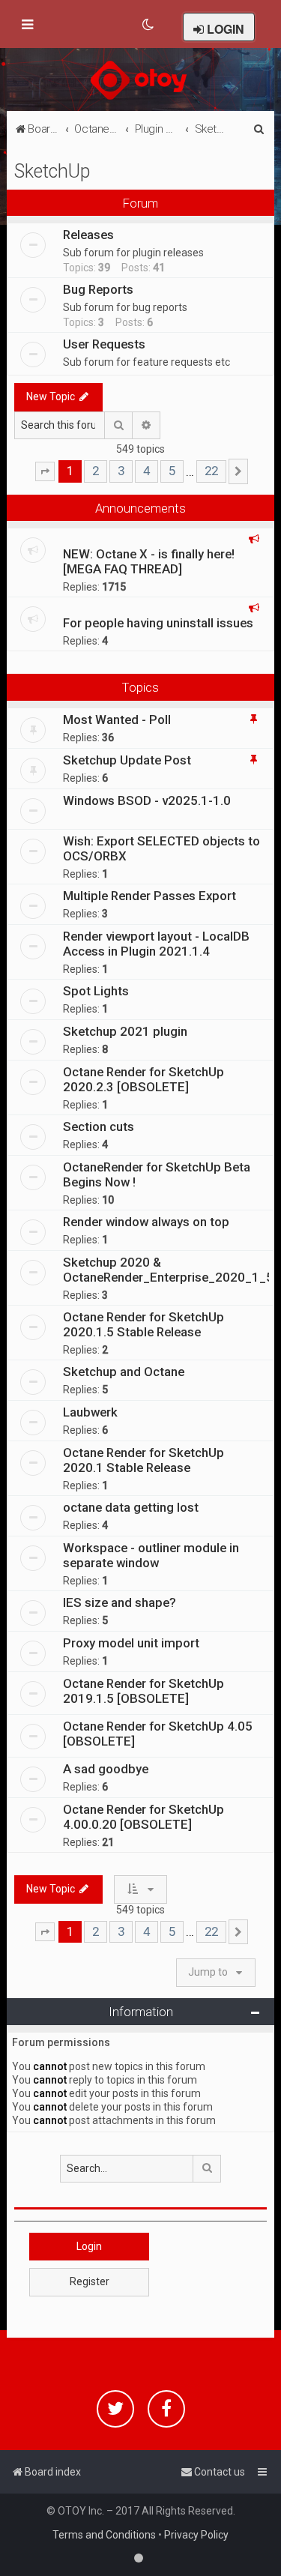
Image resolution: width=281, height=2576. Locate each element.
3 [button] (121, 471)
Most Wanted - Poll (117, 720)
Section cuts (99, 1126)
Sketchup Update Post (127, 760)
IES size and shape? (120, 1602)
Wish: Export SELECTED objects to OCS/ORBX (161, 848)
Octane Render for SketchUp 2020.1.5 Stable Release (143, 1324)
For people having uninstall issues (158, 623)
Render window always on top (146, 1222)
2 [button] (96, 471)
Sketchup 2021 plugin (125, 1031)
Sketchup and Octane (124, 1372)
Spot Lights (96, 991)
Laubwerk (90, 1412)
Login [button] (89, 2246)
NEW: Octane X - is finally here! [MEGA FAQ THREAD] (149, 561)
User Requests (104, 344)
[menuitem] (149, 25)
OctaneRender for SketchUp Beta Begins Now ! (157, 1174)
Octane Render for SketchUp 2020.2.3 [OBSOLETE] (143, 1079)
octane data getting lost (131, 1507)
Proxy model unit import (131, 1643)
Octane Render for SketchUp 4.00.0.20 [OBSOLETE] (143, 1817)
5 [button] (172, 471)
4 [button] (146, 471)
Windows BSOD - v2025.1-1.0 (147, 800)
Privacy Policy (196, 2535)
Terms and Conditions (104, 2535)
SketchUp (52, 171)
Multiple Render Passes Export (149, 896)
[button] (45, 471)
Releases (88, 235)
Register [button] (90, 2281)
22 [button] (211, 471)
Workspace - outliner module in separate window (151, 1555)
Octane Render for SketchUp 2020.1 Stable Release (143, 1460)
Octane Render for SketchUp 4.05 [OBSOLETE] (158, 1734)
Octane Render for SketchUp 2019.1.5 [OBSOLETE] (143, 1691)
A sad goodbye (106, 1769)
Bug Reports (98, 289)
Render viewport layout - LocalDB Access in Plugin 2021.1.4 (156, 944)
